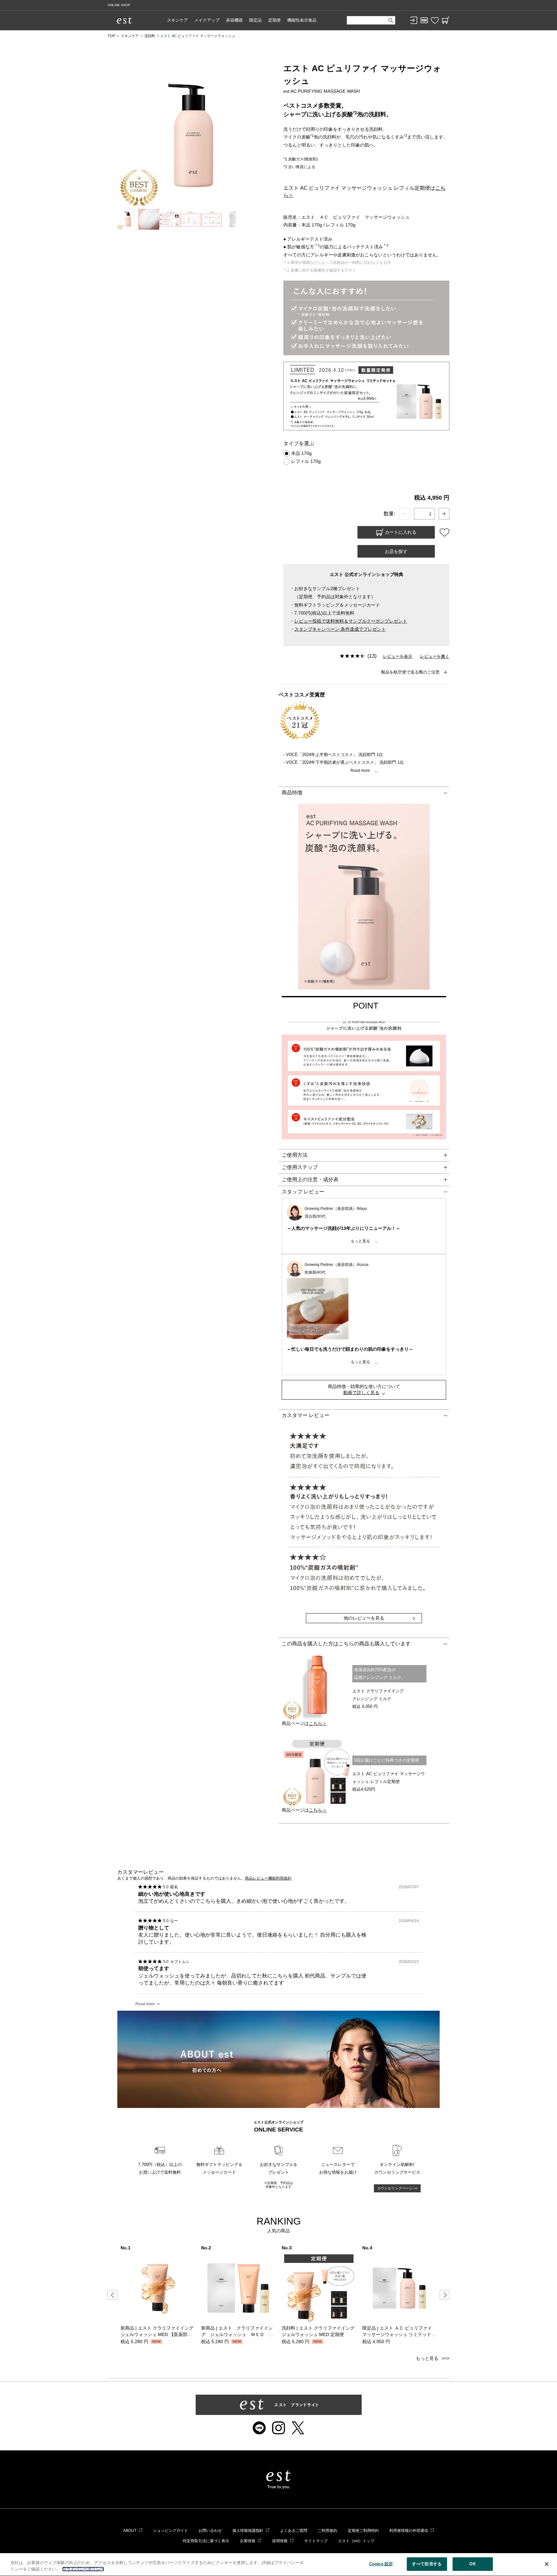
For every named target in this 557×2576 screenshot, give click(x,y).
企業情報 (248, 2541)
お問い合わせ (210, 2531)
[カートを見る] (445, 20)
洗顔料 (150, 36)
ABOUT (130, 2531)
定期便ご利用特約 (363, 2531)
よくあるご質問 (294, 2531)
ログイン (414, 20)
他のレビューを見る (364, 1618)
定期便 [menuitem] (274, 20)
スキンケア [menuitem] (177, 20)
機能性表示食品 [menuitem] (302, 20)
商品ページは (304, 1723)
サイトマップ (316, 2541)
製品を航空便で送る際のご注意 (410, 672)
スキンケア (130, 36)
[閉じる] (547, 2564)
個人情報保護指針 (248, 2531)
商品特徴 (292, 793)
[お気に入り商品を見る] (435, 20)
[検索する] (391, 20)
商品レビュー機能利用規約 (268, 1878)
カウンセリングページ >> (397, 2188)
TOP (111, 36)
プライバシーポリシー (83, 2569)
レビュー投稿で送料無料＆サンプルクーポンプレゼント (351, 621)
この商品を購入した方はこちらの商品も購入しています (346, 1644)
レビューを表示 (398, 656)
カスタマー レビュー (306, 1415)
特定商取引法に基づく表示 (206, 2541)
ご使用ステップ (300, 1167)
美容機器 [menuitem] (234, 20)
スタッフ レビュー (303, 1192)
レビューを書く (435, 656)
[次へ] (445, 2295)
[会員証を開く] (424, 20)
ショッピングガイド (171, 2531)
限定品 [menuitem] (255, 20)
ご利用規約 (327, 2531)
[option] (158, 2295)
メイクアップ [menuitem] (207, 20)
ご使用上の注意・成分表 (310, 1179)
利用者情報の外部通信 (409, 2531)
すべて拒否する (427, 2564)
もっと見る (427, 2358)
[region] (278, 2565)
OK (472, 2564)
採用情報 (280, 2541)
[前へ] (112, 2295)
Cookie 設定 (381, 2564)
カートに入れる (400, 532)
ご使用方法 (295, 1155)
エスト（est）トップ (356, 2541)
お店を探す (396, 551)
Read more (145, 2004)
